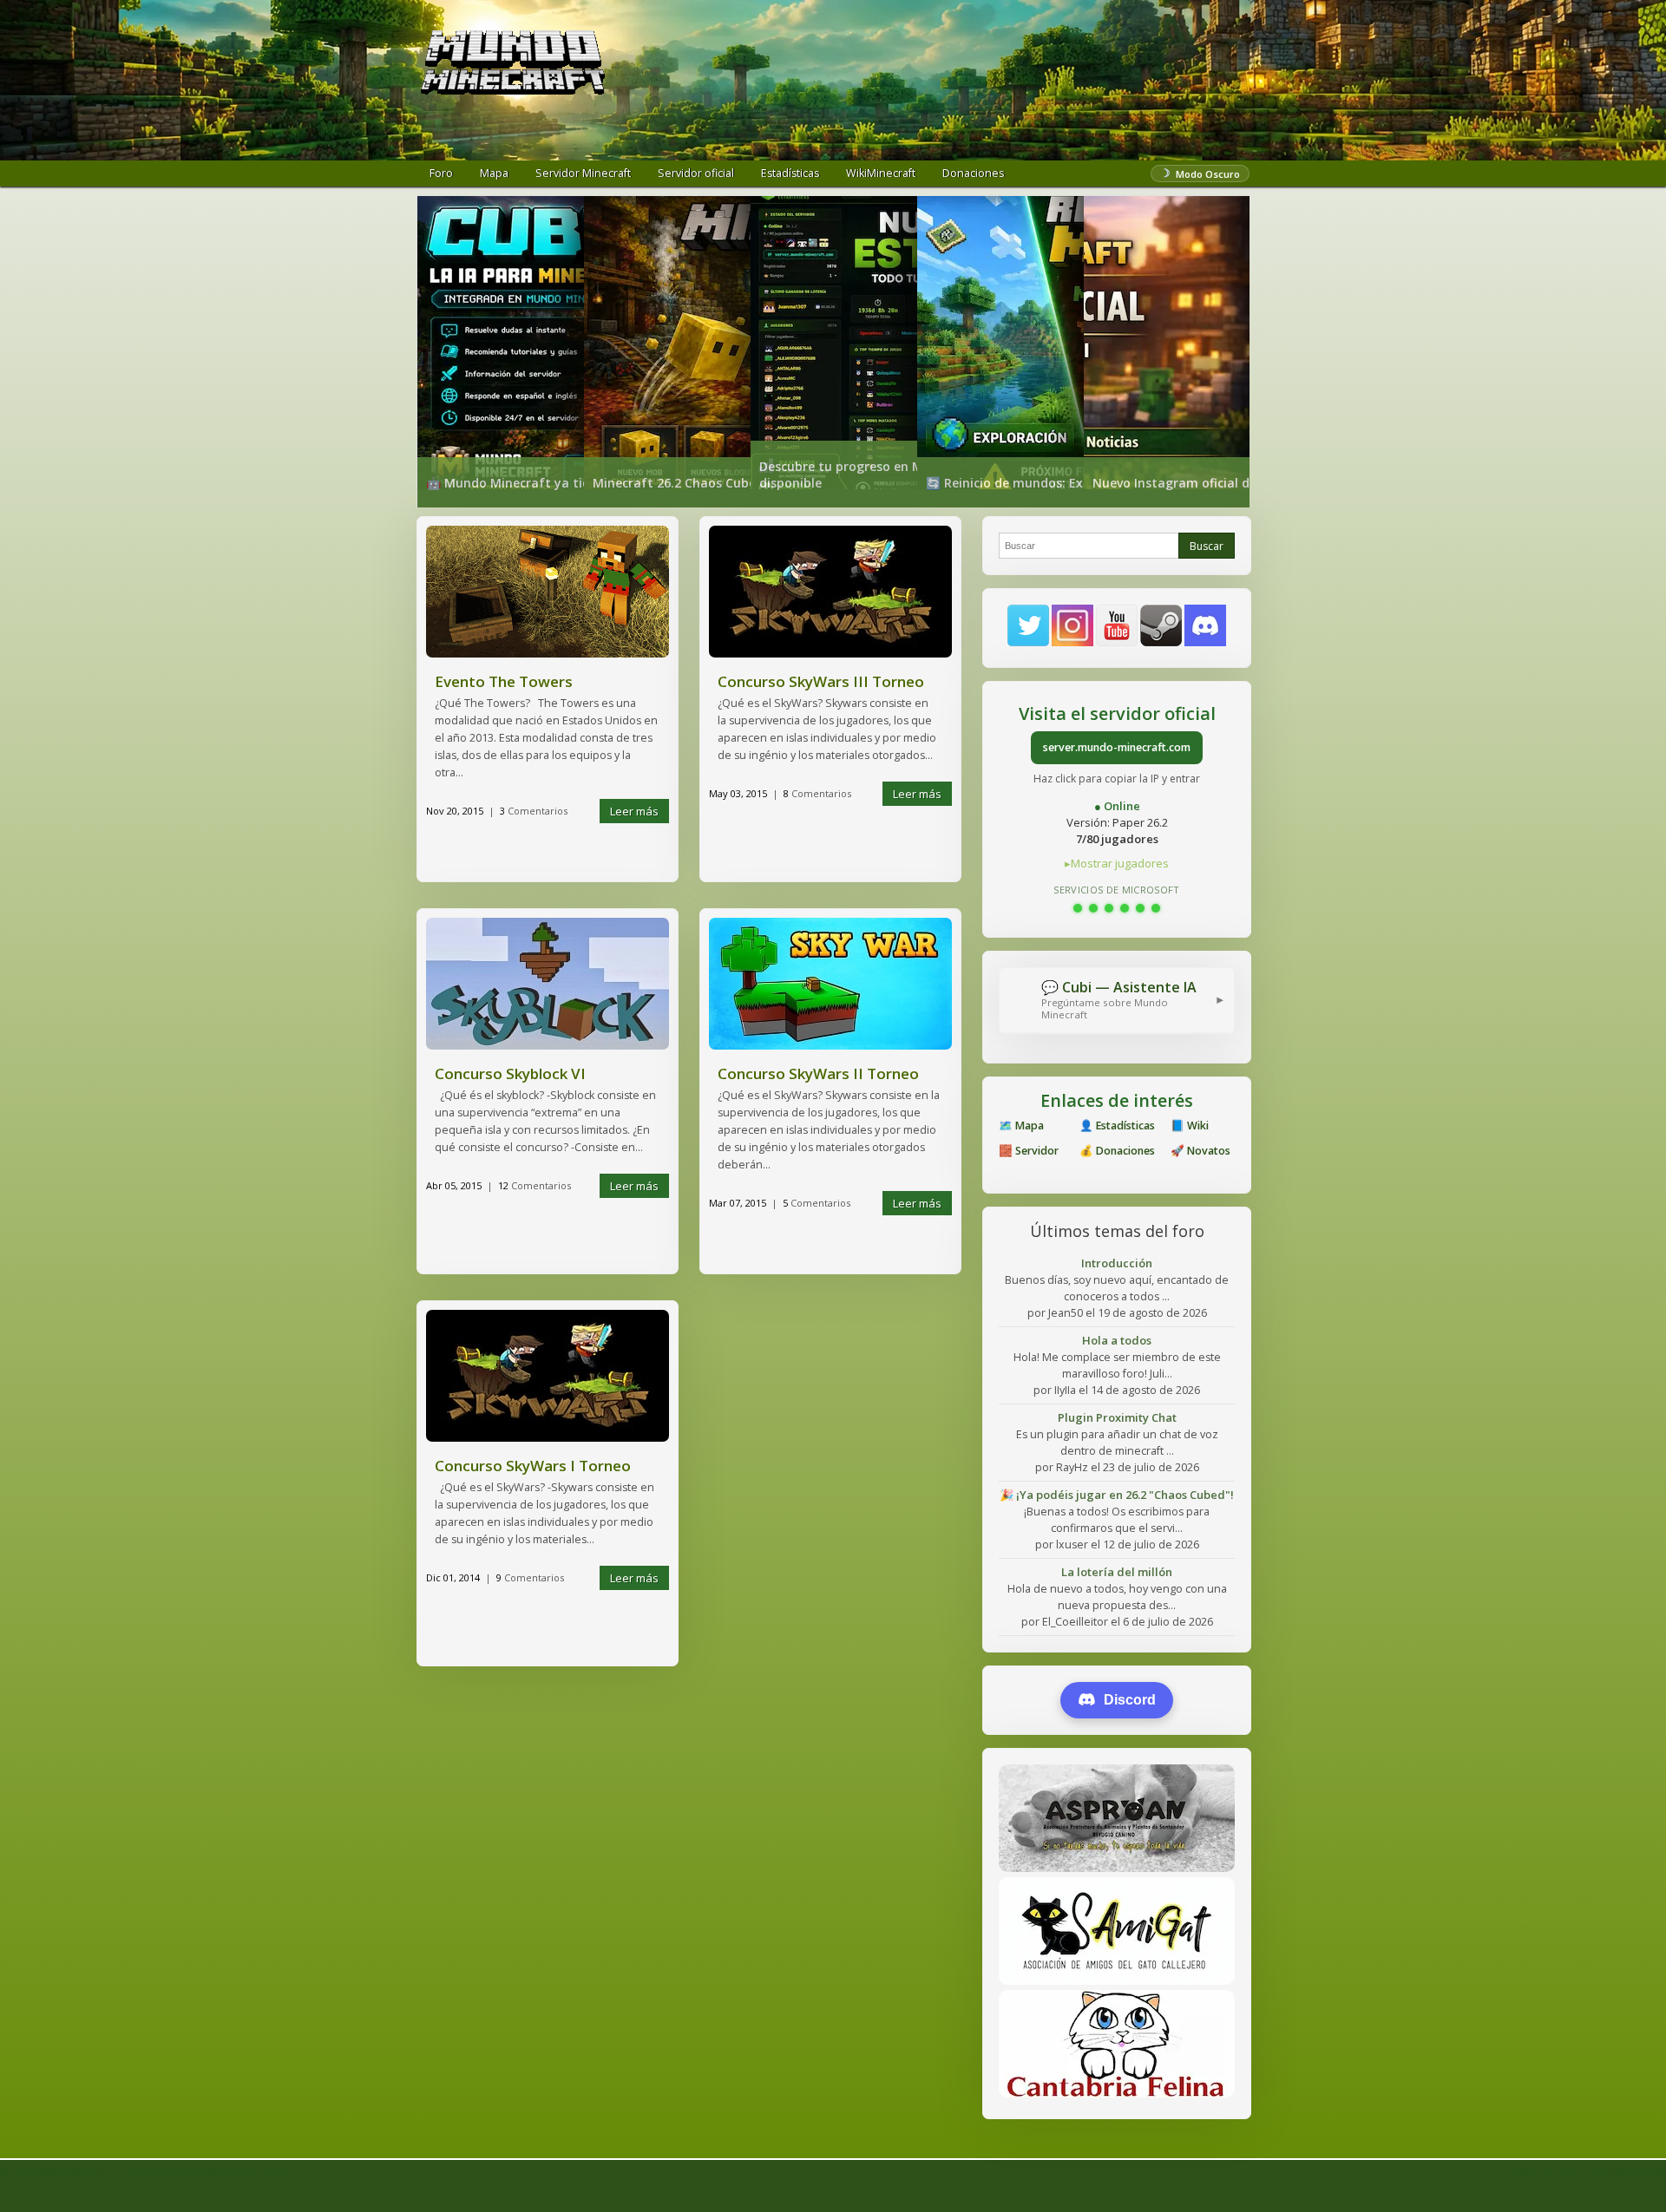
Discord (1130, 1700)
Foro (441, 173)
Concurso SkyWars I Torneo (533, 1466)
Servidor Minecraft (583, 173)
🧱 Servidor (1029, 1151)
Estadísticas (790, 173)
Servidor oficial (696, 173)
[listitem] (501, 352)
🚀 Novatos (1200, 1151)
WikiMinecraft (881, 173)
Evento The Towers (504, 681)
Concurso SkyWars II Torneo (818, 1073)
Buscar (1207, 546)
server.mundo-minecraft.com (1117, 747)
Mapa (494, 173)
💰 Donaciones (1117, 1151)
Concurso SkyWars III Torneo (821, 681)
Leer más (634, 811)
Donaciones (973, 173)
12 (535, 1185)
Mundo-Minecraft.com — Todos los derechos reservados (141, 2172)
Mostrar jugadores (1120, 863)
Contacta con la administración (1590, 2172)
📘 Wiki (1190, 1126)
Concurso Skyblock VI (510, 1073)
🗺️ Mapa (1021, 1126)
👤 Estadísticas (1117, 1126)
